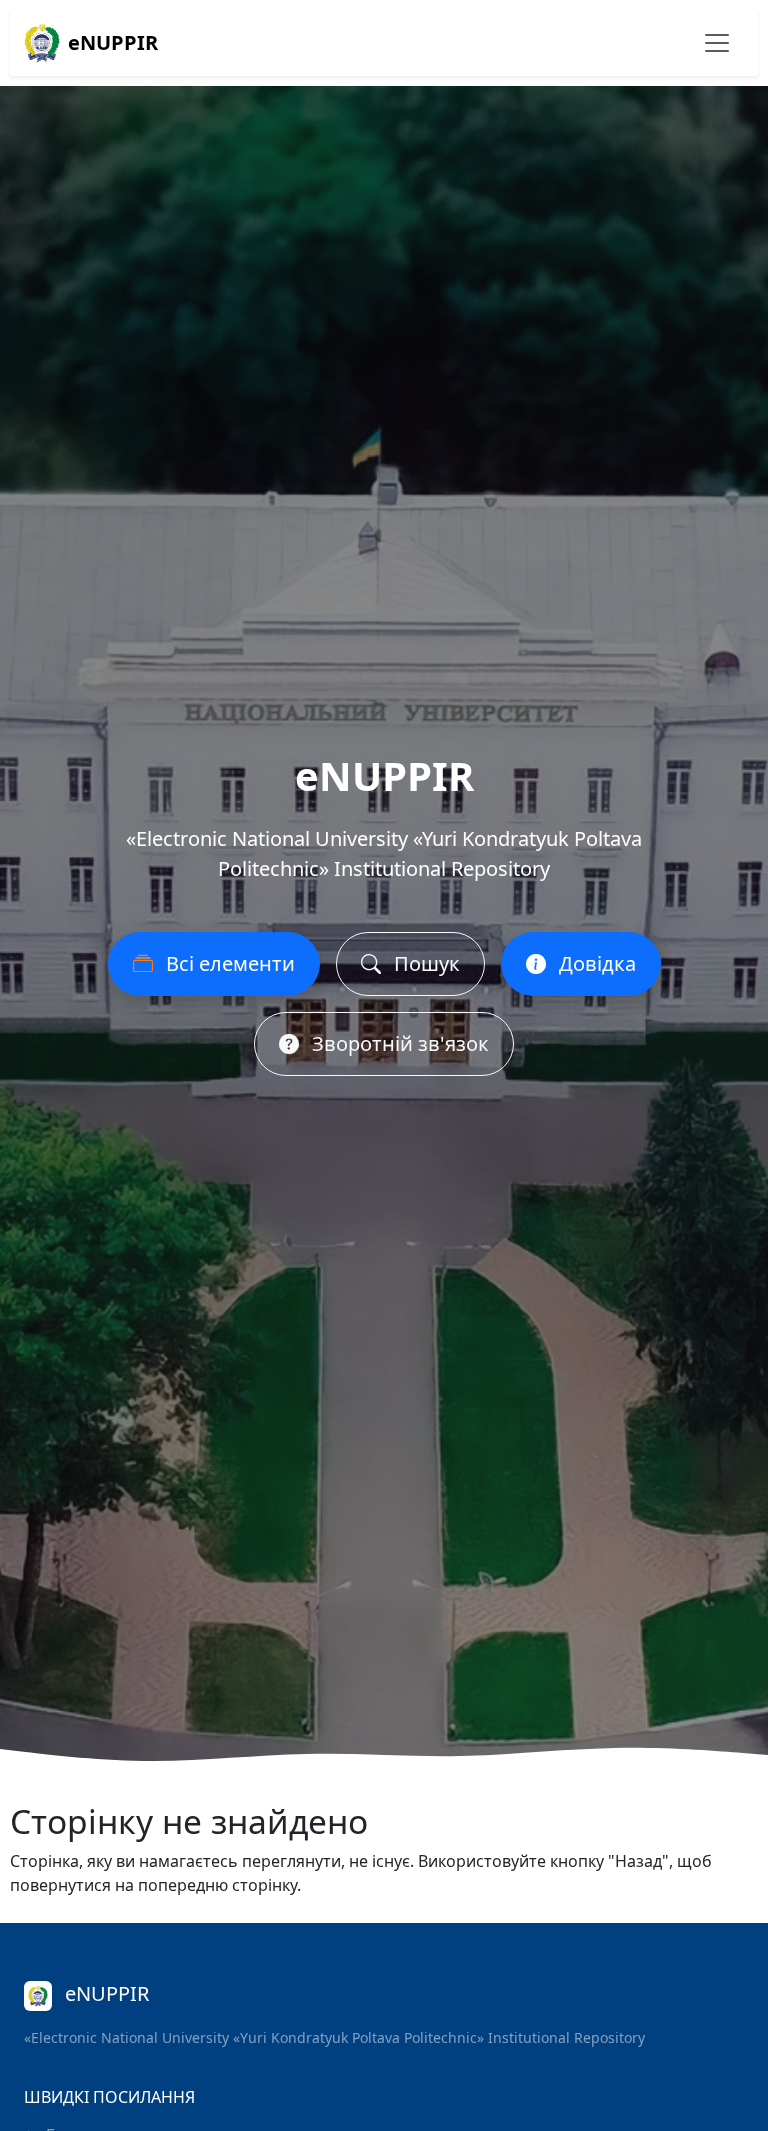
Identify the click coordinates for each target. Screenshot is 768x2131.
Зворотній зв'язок (398, 1043)
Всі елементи (228, 963)
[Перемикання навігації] (717, 43)
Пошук (424, 963)
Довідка (595, 963)
